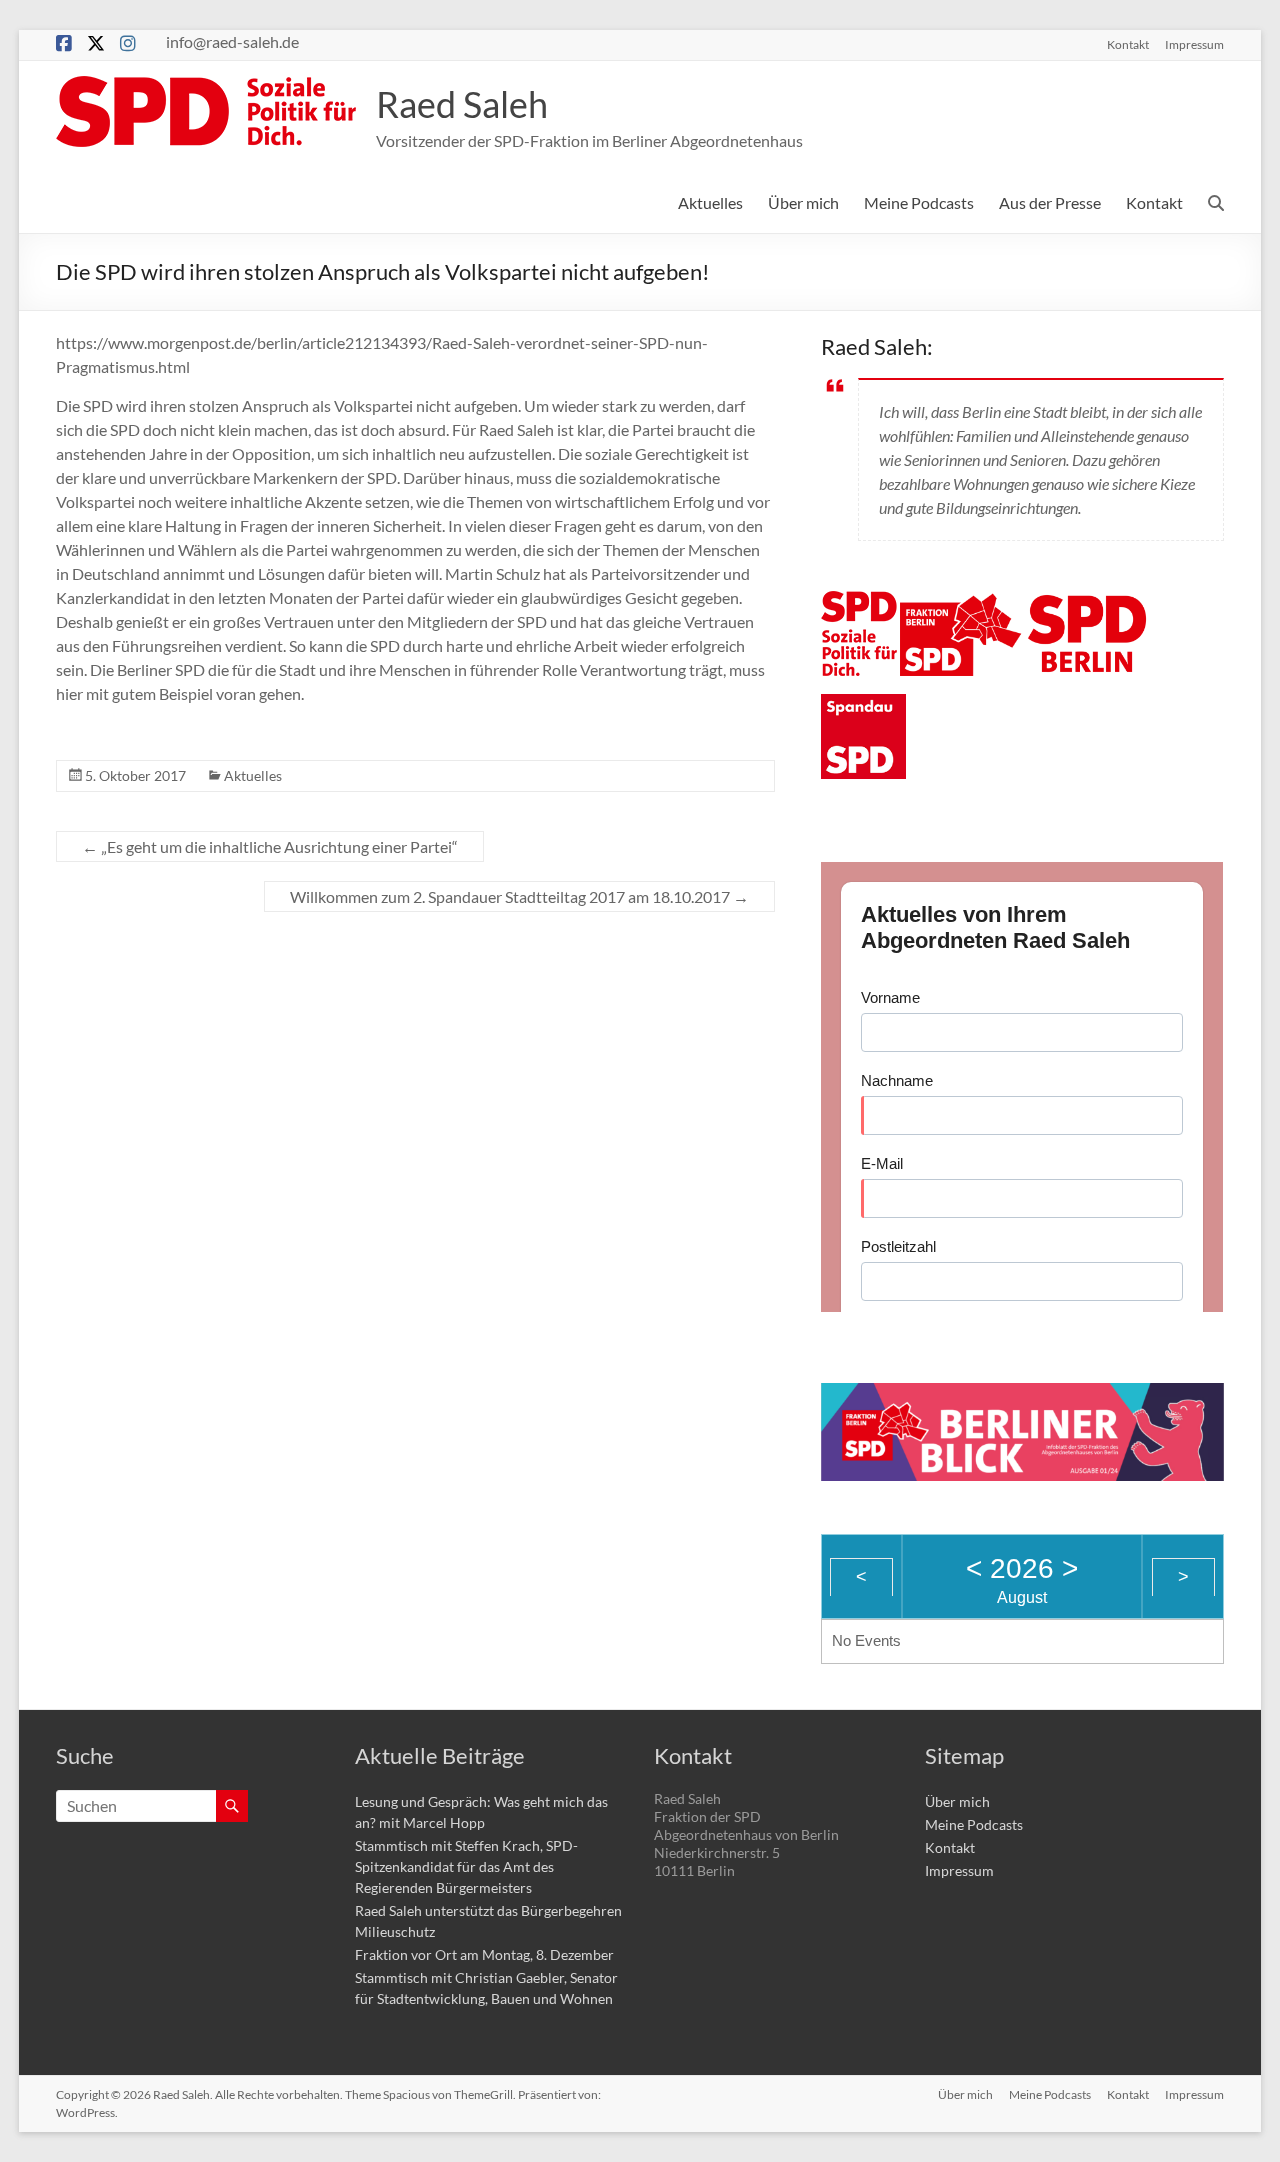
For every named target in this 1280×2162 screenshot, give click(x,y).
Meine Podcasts (919, 202)
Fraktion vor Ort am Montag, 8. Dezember (484, 1954)
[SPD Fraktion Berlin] (962, 602)
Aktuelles (710, 202)
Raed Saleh (462, 104)
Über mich (803, 202)
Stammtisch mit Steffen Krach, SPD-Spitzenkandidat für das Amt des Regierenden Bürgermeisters (466, 1866)
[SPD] (859, 602)
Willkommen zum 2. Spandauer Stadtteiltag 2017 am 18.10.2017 (519, 896)
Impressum (1194, 44)
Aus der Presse (1050, 202)
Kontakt (1128, 44)
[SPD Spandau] (863, 705)
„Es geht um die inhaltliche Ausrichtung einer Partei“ (270, 846)
